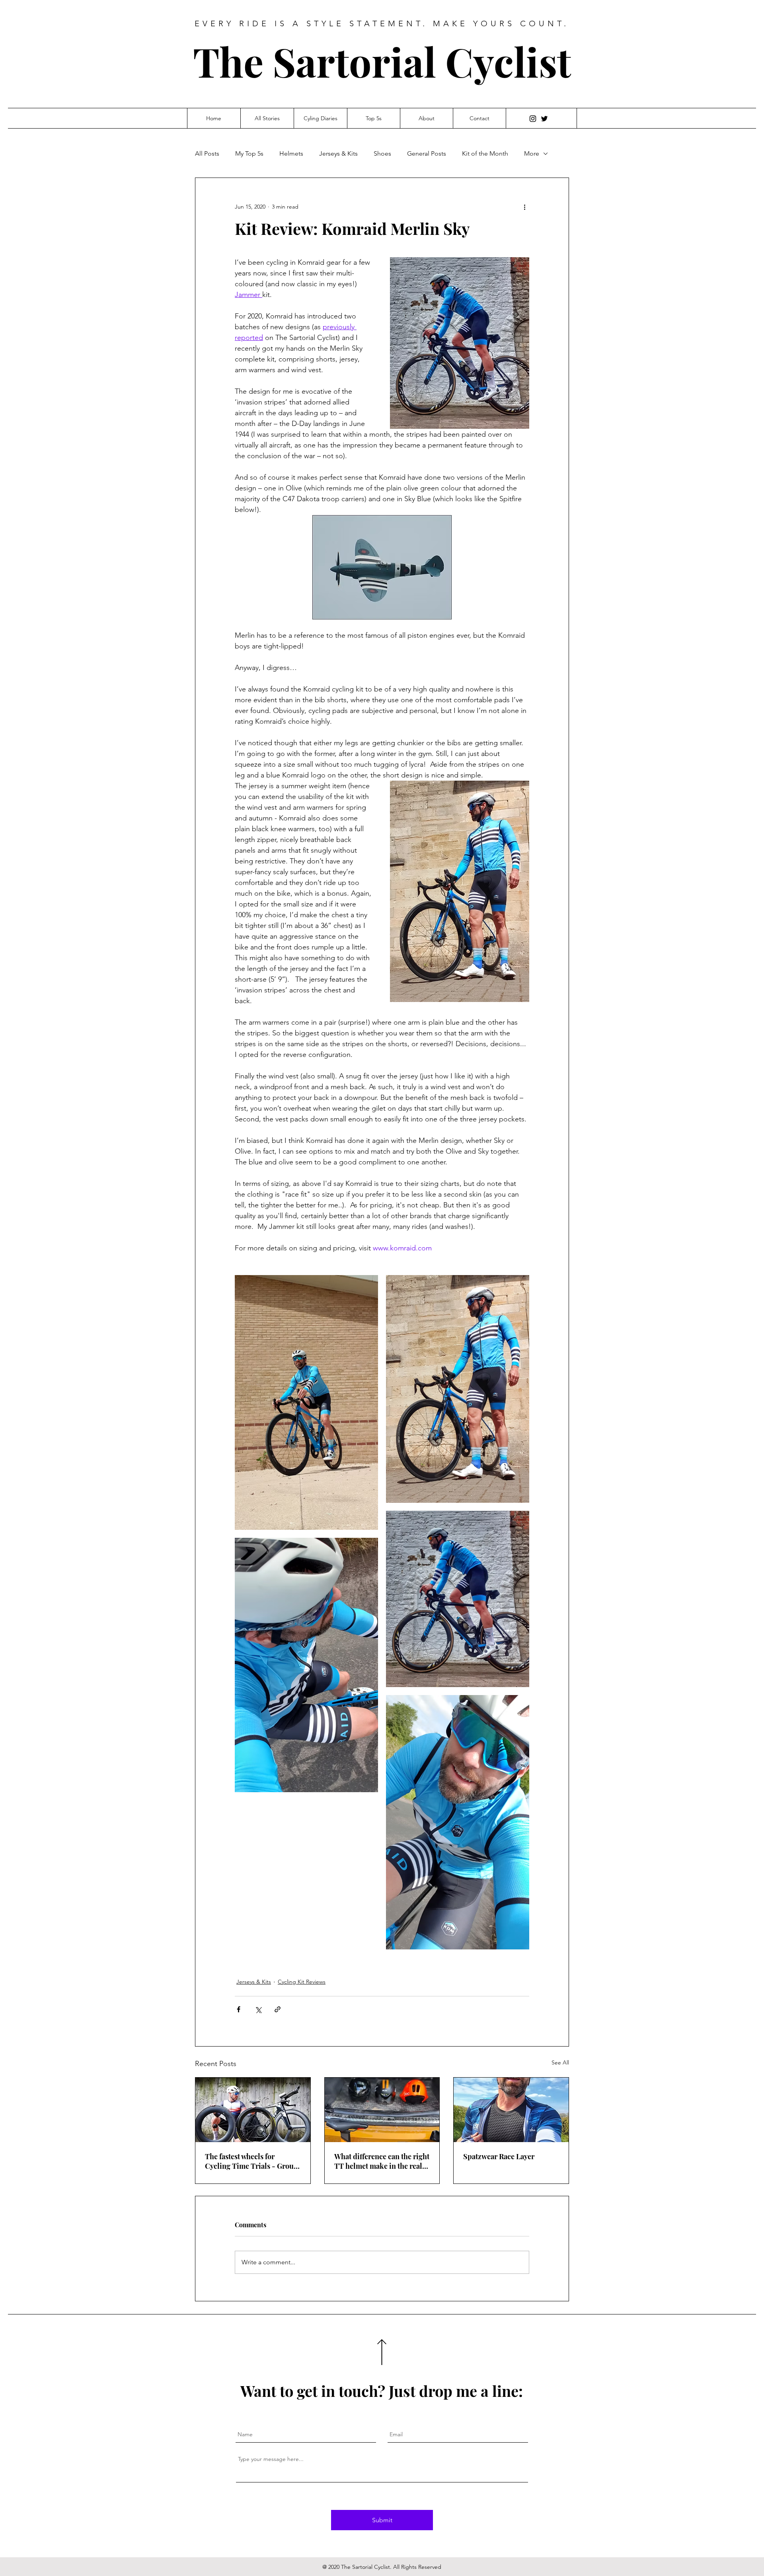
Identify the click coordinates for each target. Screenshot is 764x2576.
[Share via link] (278, 2009)
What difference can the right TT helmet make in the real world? (382, 2161)
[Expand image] (306, 1402)
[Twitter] (544, 119)
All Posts (207, 153)
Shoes (382, 153)
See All (560, 2062)
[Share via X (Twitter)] (258, 2009)
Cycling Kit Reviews (302, 1982)
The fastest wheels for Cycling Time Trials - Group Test (251, 2161)
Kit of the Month (485, 153)
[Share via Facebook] (239, 2009)
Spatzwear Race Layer (499, 2156)
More (532, 153)
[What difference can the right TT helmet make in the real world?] (382, 2110)
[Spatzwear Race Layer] (511, 2110)
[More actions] (524, 207)
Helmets (291, 153)
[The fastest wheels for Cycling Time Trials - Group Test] (253, 2110)
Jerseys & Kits (338, 153)
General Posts (427, 153)
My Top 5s (249, 153)
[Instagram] (533, 119)
